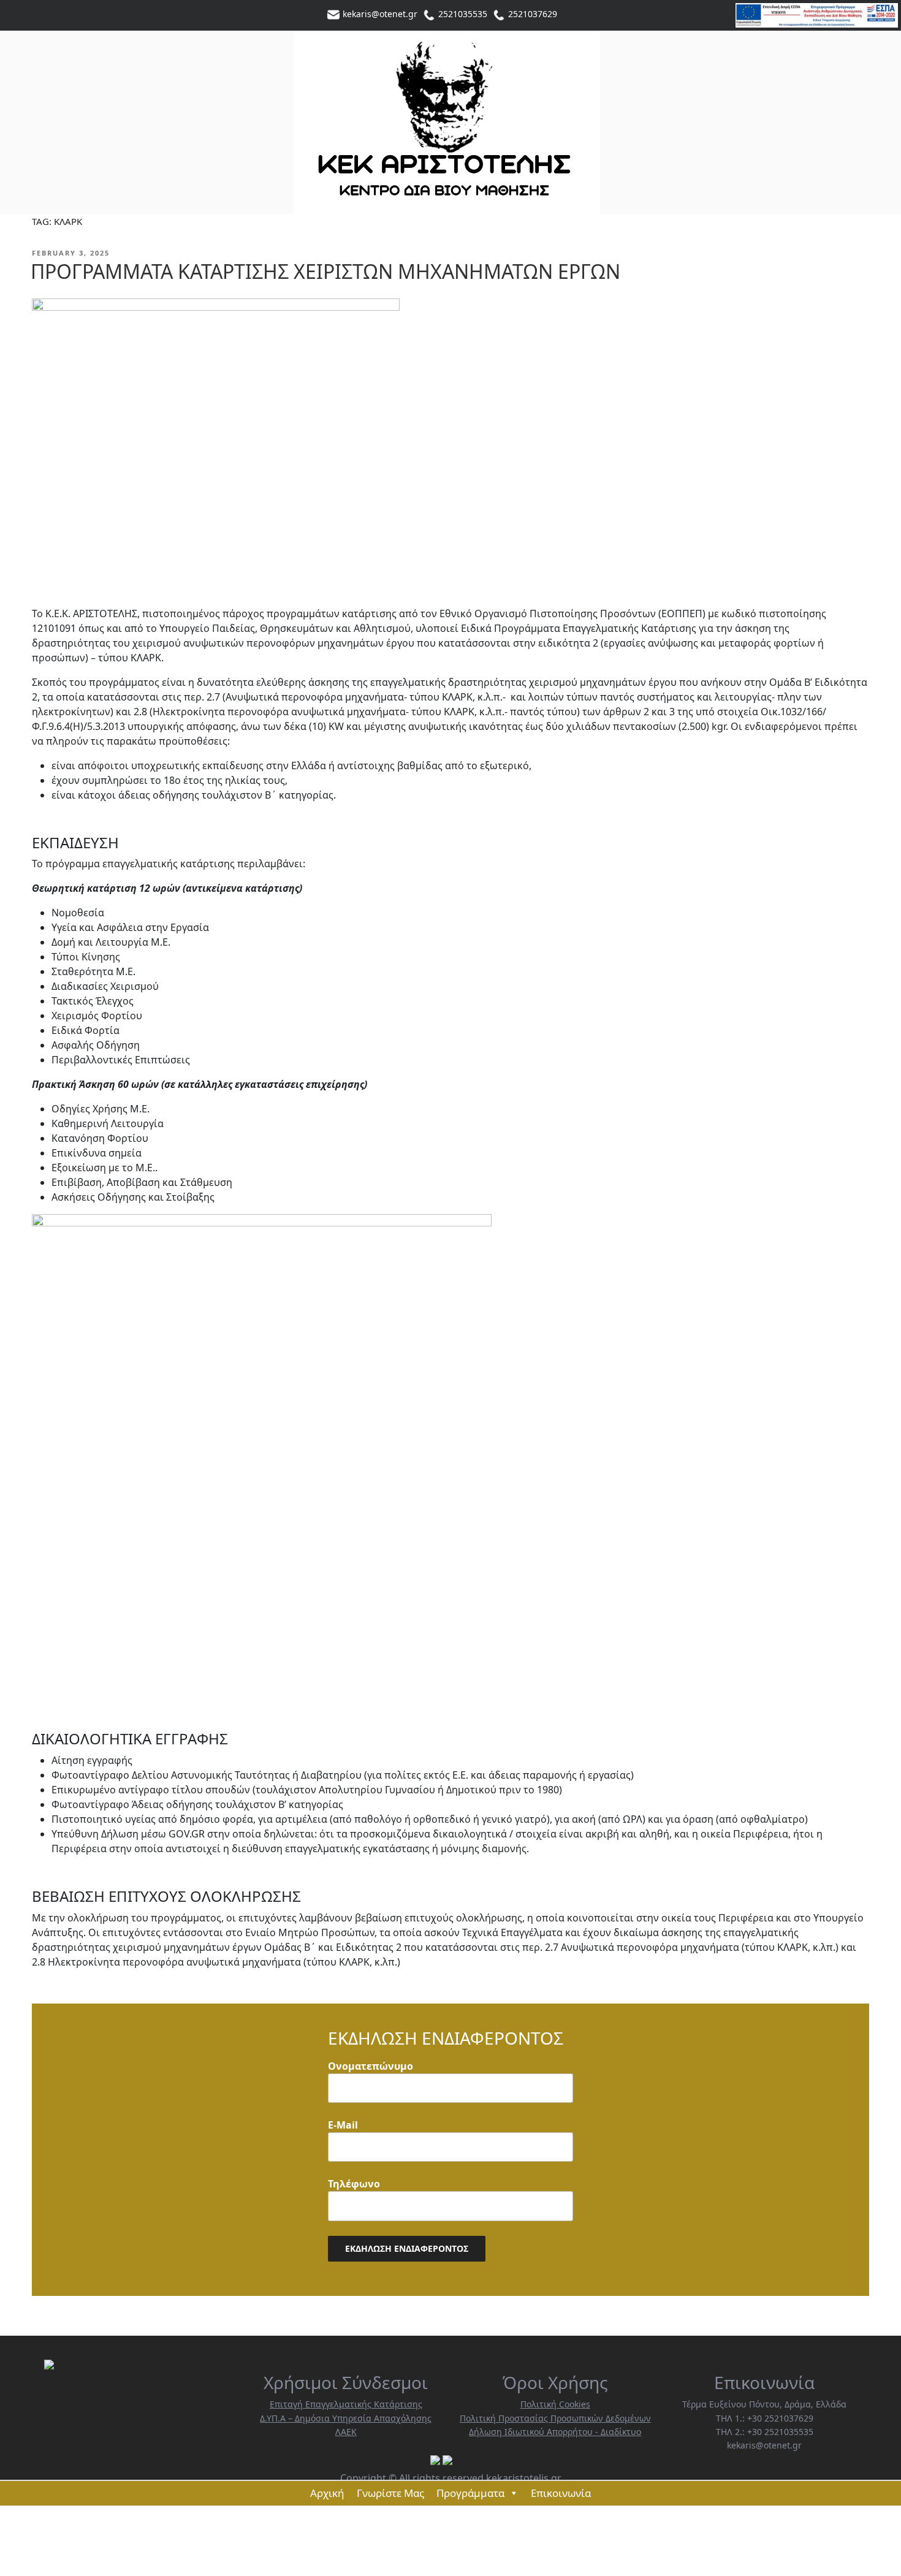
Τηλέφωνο (354, 2184)
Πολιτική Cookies (555, 2404)
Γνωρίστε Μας (390, 2493)
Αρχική (327, 2493)
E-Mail (343, 2125)
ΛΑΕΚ (346, 2432)
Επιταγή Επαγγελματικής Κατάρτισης (346, 2404)
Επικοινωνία (561, 2493)
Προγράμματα (470, 2493)
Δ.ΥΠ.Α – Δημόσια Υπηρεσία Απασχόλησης (346, 2418)
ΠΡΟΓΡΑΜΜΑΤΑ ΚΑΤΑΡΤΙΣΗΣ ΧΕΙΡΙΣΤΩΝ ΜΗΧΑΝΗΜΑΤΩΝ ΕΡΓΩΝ (325, 272)
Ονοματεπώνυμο (371, 2066)
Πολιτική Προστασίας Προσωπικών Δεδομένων (555, 2418)
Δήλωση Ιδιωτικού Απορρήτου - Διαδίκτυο (555, 2432)
